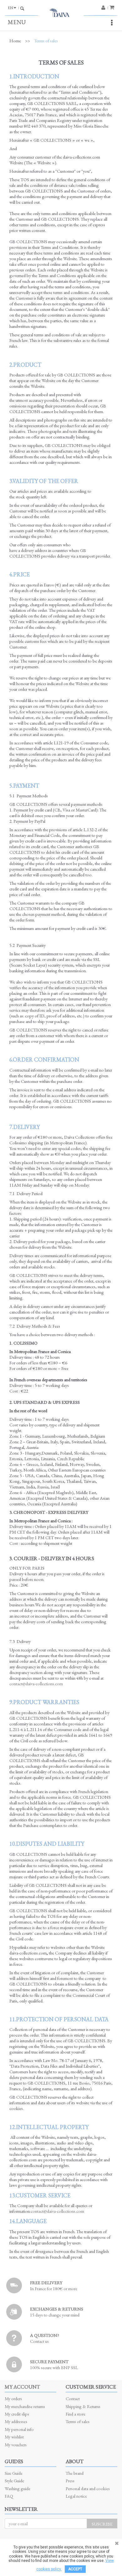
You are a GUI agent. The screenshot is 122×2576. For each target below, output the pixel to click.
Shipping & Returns (83, 2406)
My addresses (16, 2421)
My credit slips (17, 2414)
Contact (73, 2398)
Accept (75, 2569)
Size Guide (14, 2473)
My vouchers (16, 2445)
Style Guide (14, 2481)
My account (22, 2387)
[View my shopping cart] (113, 7)
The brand (75, 2473)
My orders (13, 2398)
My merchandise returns (25, 2406)
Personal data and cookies (88, 2488)
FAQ (9, 2496)
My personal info (19, 2429)
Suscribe (102, 2524)
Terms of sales (78, 2421)
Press (70, 2481)
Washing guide (18, 2488)
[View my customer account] (105, 8)
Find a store (76, 2414)
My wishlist (14, 2437)
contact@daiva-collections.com (36, 1684)
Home (15, 41)
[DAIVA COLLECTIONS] (61, 14)
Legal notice (76, 2496)
